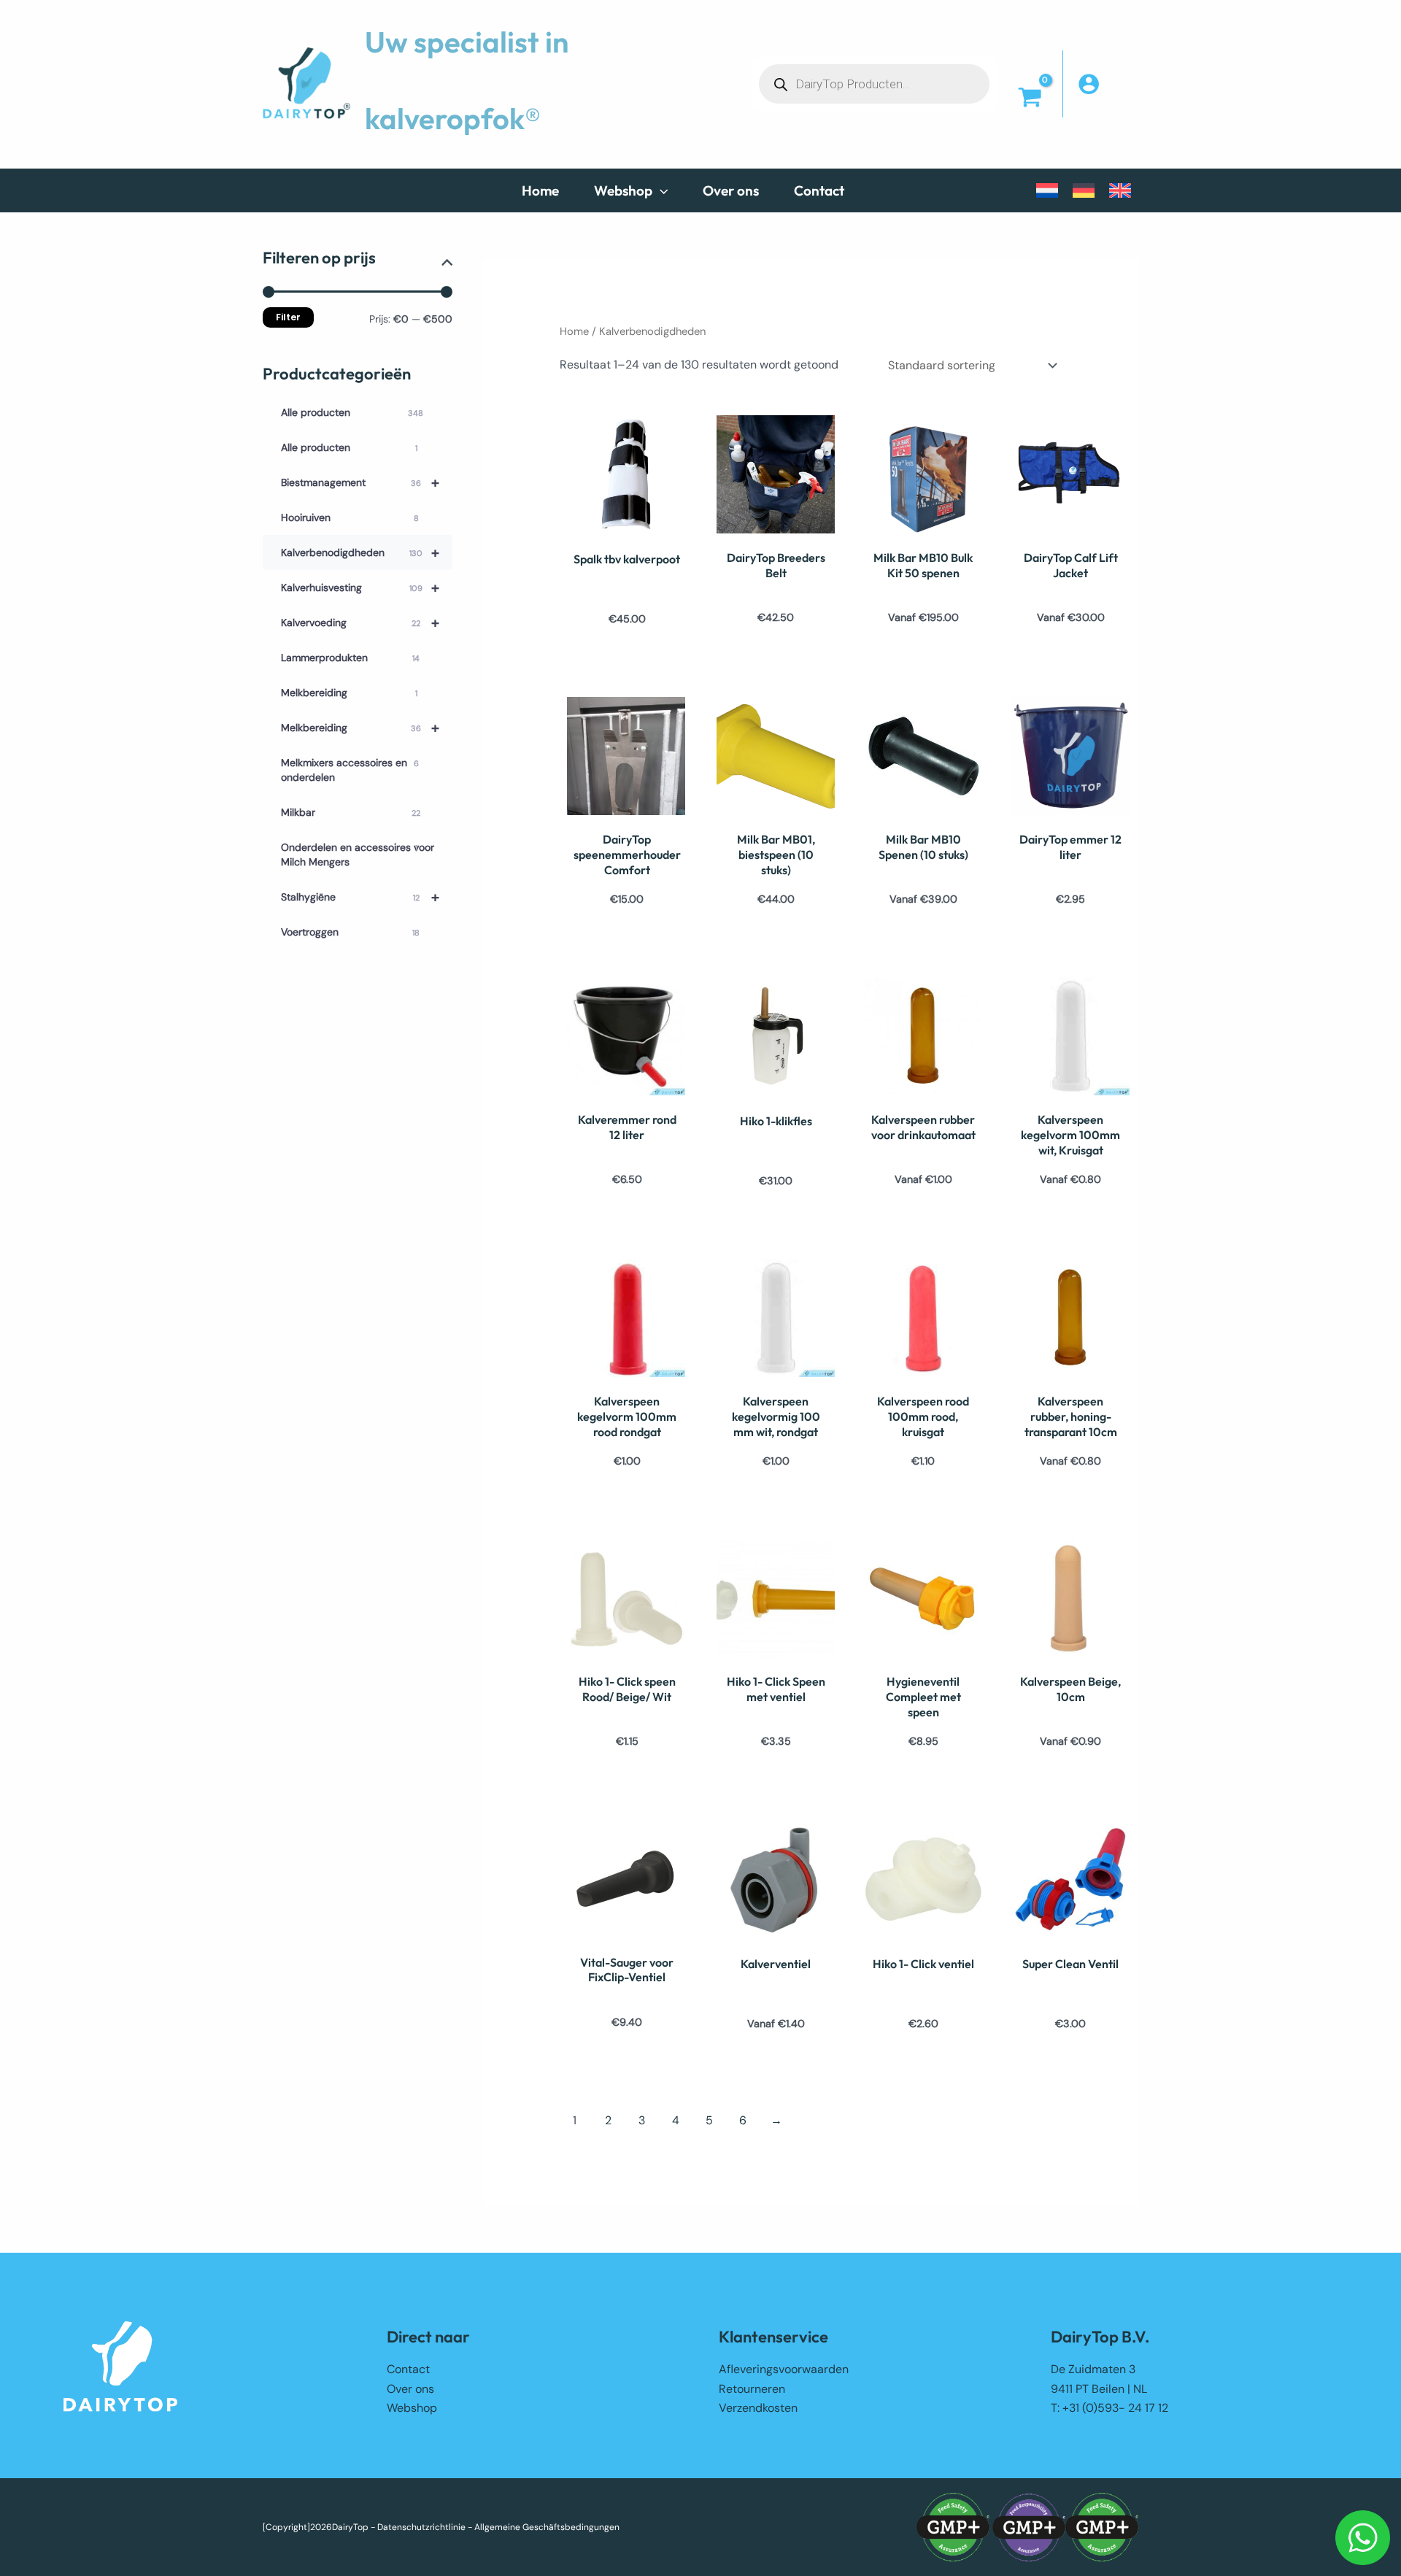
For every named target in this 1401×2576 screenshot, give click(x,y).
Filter (288, 317)
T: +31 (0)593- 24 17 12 (1109, 2408)
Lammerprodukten (350, 658)
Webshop (412, 2408)
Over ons (410, 2389)
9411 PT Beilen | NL (1099, 2389)
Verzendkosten (758, 2408)
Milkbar (351, 812)
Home (574, 331)
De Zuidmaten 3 (1093, 2369)
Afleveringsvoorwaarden (784, 2369)
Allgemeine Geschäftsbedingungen (547, 2527)
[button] (660, 190)
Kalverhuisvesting (360, 587)
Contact (408, 2369)
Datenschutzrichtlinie (421, 2527)
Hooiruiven (350, 517)
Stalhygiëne (360, 897)
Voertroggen (350, 932)
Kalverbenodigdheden (360, 552)
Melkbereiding (349, 693)
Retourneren (752, 2389)
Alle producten (352, 412)
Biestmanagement (360, 482)
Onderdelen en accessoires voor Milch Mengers (358, 855)
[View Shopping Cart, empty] (1030, 98)
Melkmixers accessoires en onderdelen (350, 770)
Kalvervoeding (360, 622)
